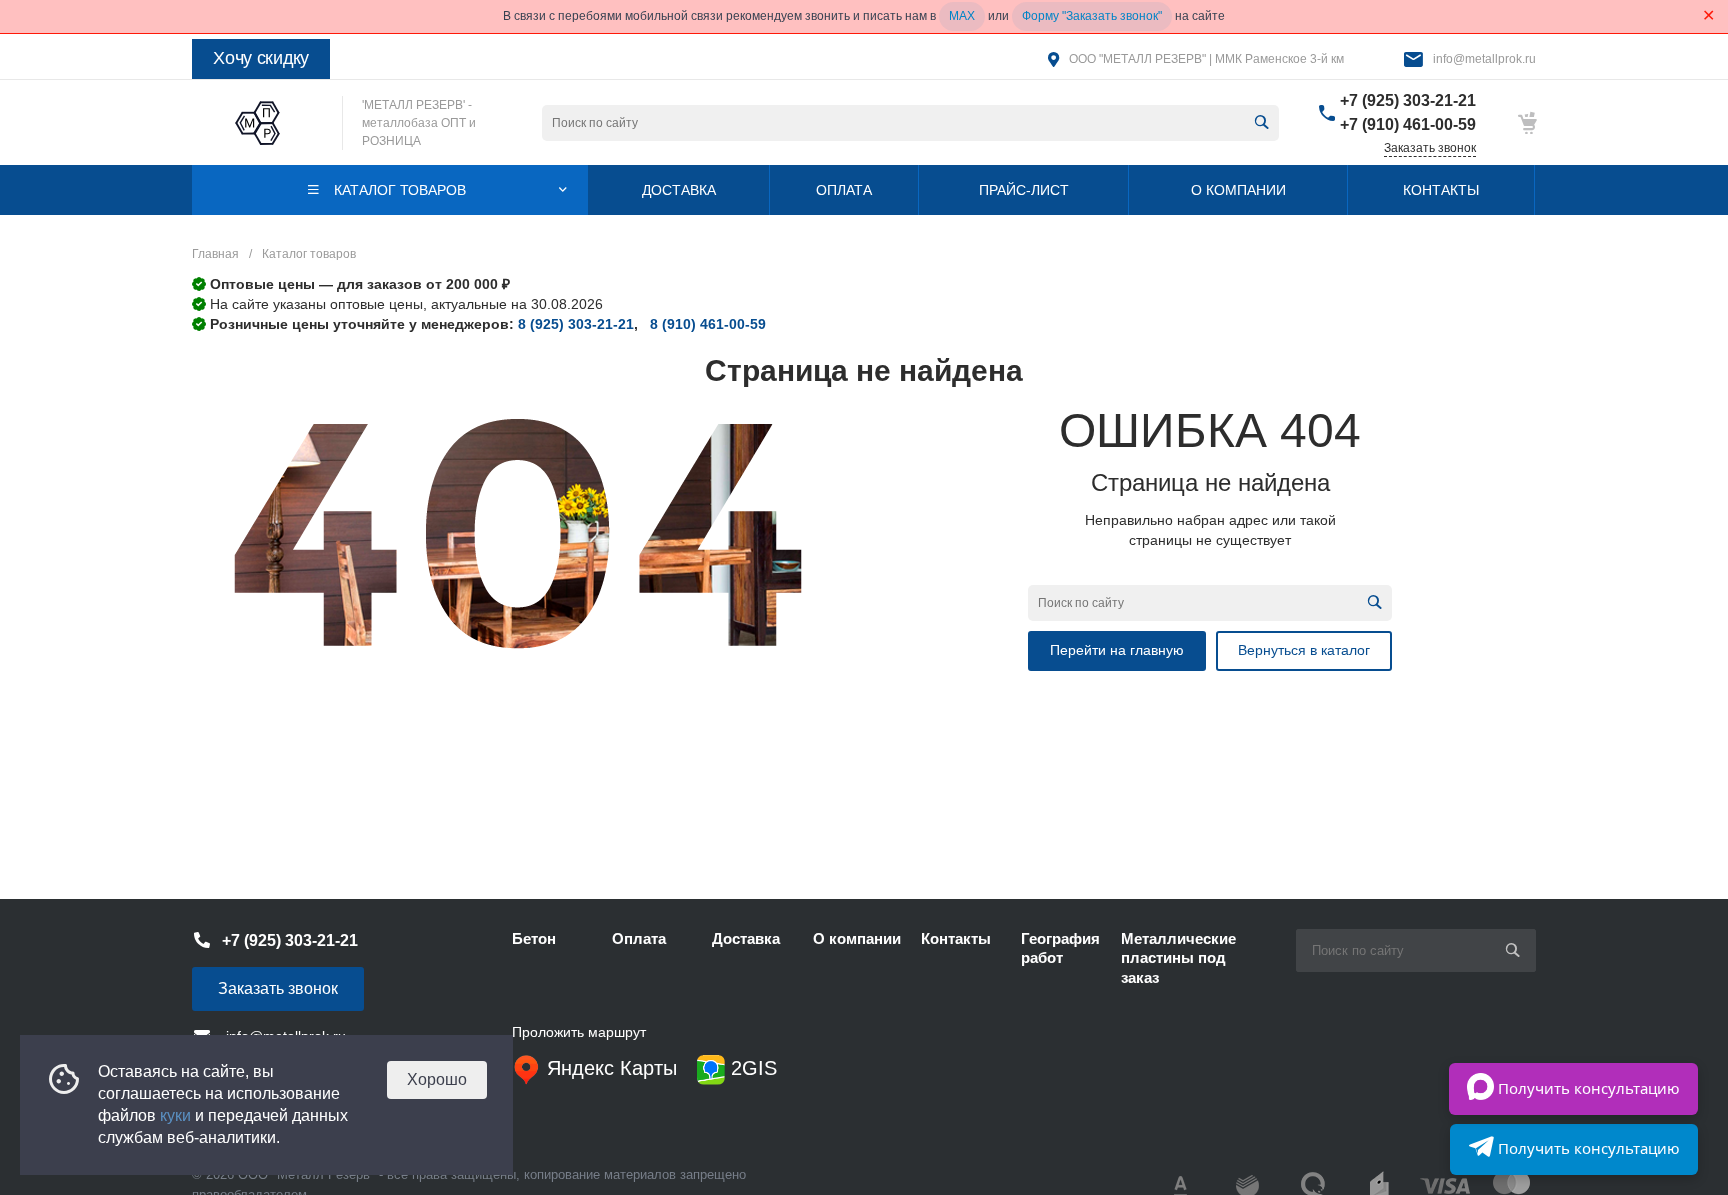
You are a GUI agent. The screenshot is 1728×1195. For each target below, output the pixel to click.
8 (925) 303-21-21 (576, 324)
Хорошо (437, 1079)
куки (175, 1115)
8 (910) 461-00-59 (708, 324)
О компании (857, 938)
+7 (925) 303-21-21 (1408, 100)
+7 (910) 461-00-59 (1408, 124)
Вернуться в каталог (1304, 650)
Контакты (956, 938)
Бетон (534, 938)
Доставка (746, 938)
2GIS (751, 1068)
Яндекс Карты (609, 1068)
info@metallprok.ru (1484, 59)
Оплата (639, 938)
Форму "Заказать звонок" (1092, 16)
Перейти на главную (1117, 650)
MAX (962, 16)
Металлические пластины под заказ (1178, 958)
